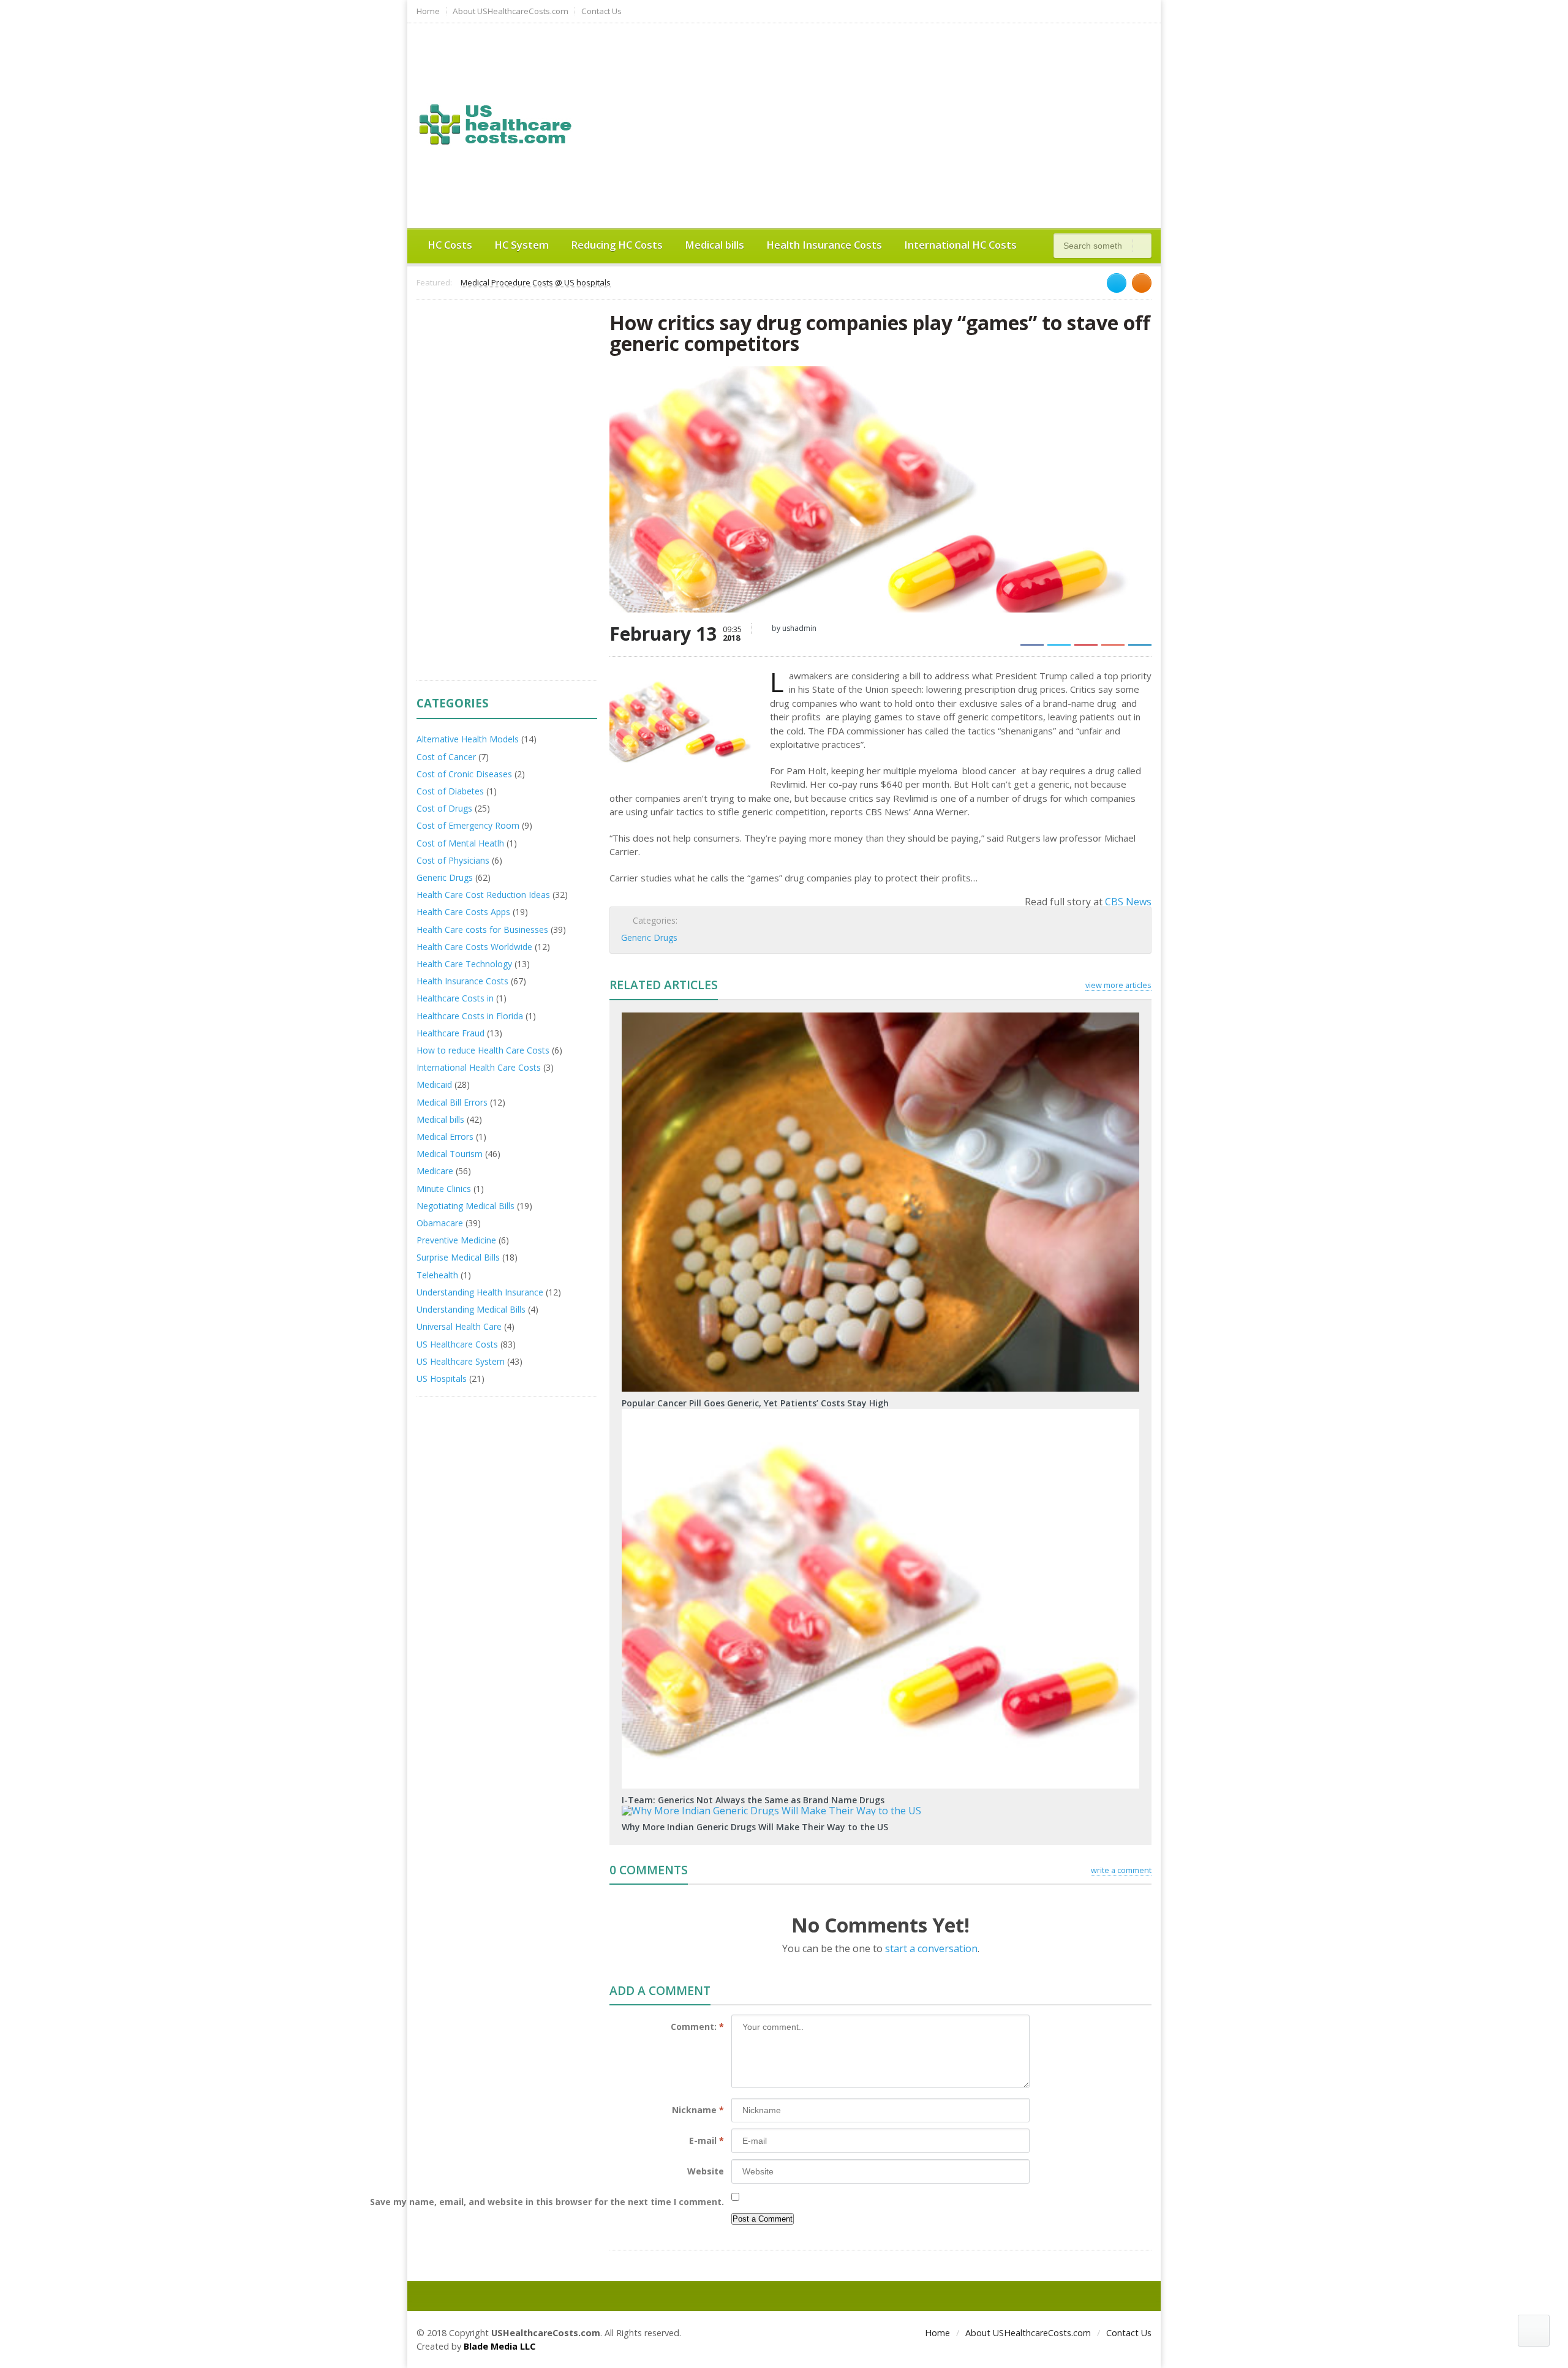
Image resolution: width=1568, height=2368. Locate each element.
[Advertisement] (922, 124)
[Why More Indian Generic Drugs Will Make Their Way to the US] (881, 1810)
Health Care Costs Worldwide (474, 947)
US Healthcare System (461, 1361)
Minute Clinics (444, 1189)
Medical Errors (445, 1137)
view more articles (1118, 985)
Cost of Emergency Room (468, 825)
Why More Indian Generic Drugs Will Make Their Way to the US (755, 1827)
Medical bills (714, 245)
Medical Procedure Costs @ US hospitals (536, 283)
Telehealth (437, 1275)
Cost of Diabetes (450, 791)
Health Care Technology (464, 964)
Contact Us (601, 11)
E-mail (707, 2140)
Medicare (435, 1171)
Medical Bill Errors (452, 1102)
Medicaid (434, 1084)
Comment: (697, 2027)
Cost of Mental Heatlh (460, 843)
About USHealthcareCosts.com (511, 11)
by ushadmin (793, 628)
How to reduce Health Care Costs (483, 1050)
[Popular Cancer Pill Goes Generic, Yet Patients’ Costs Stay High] (881, 1017)
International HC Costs (960, 245)
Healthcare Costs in (455, 998)
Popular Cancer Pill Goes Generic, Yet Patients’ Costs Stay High (755, 1403)
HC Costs (450, 245)
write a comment (1121, 1870)
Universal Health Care (459, 1326)
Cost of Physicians (453, 860)
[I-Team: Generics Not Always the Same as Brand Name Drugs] (881, 1413)
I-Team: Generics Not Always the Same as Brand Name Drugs (753, 1800)
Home (428, 11)
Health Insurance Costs (824, 245)
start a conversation (931, 1948)
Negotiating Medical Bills (466, 1206)
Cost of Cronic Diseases (464, 774)
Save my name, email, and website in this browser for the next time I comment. (547, 2202)
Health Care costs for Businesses (482, 929)
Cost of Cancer (446, 757)
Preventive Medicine (456, 1240)
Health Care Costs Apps (463, 912)
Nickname (698, 2110)
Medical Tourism (450, 1154)
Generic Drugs (649, 937)
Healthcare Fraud (450, 1033)
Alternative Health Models (468, 739)
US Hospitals (442, 1378)
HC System (522, 245)
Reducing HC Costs (617, 245)
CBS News (1128, 902)
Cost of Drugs (444, 808)
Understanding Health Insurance (480, 1292)
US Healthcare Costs (457, 1344)
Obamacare (440, 1223)
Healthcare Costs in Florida (470, 1016)
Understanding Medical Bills (471, 1309)
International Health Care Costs (479, 1067)
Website (706, 2171)
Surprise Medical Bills (458, 1257)
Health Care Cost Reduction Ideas (483, 895)
